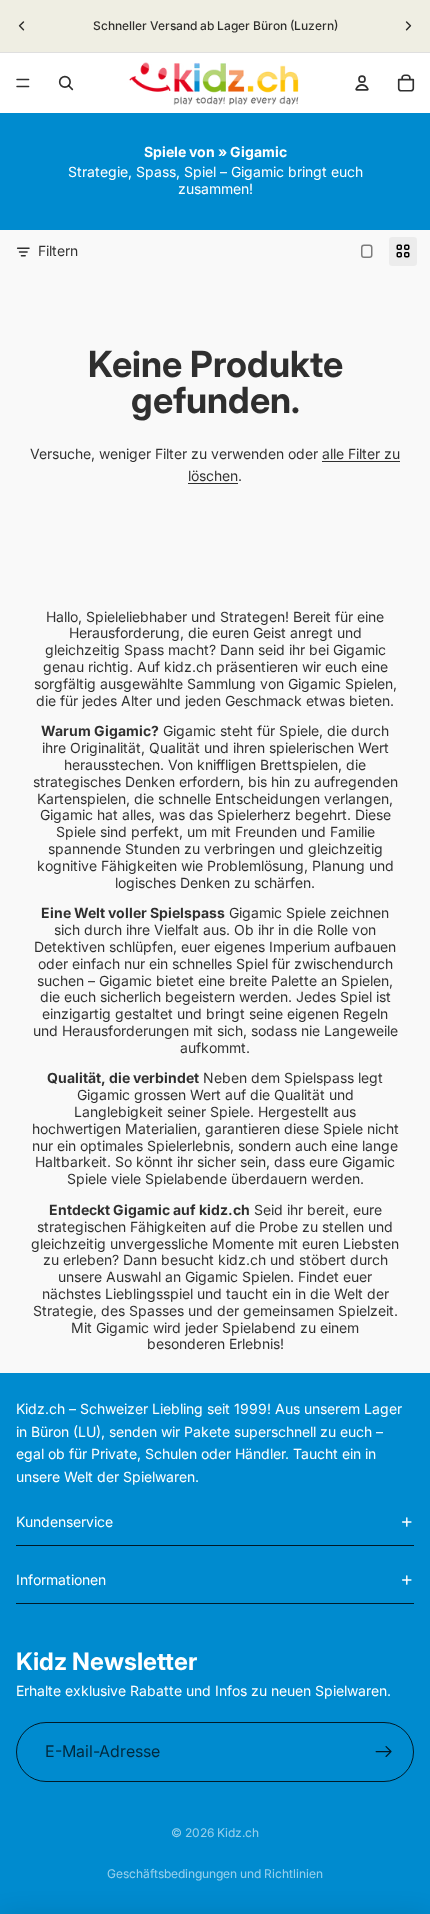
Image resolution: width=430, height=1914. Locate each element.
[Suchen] (66, 83)
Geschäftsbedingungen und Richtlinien (215, 1873)
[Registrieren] (384, 1752)
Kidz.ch (238, 1832)
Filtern (58, 250)
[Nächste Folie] (408, 26)
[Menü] (23, 83)
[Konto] (362, 83)
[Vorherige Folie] (22, 26)
